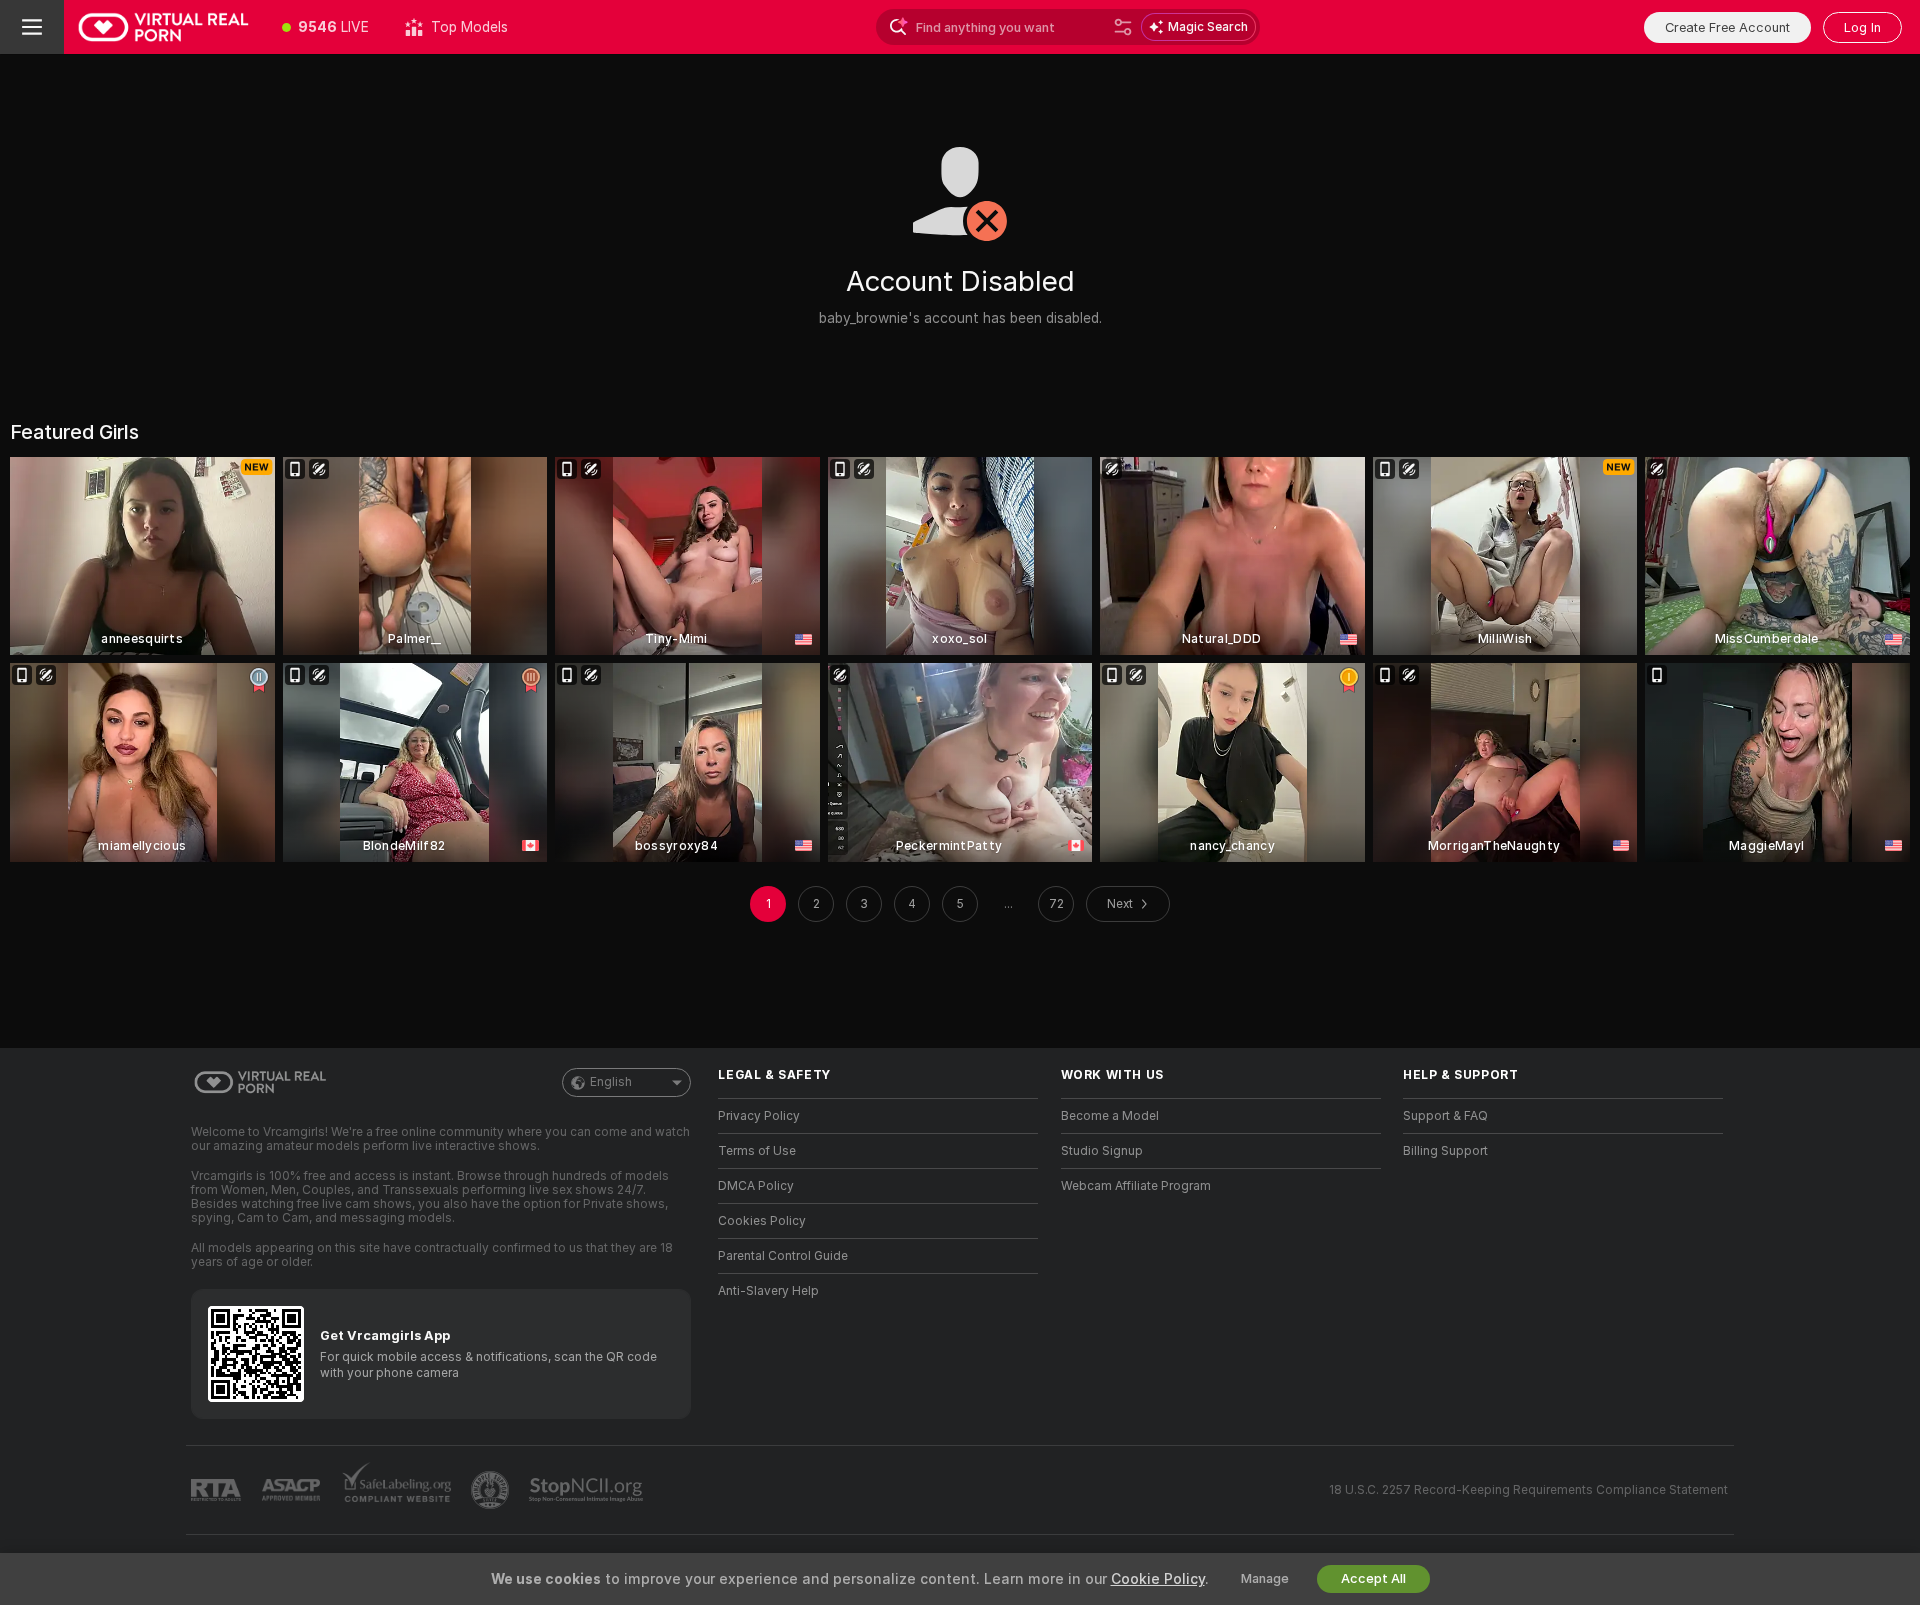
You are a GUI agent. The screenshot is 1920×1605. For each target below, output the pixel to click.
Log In (1862, 27)
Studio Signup (1102, 1151)
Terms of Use (757, 1151)
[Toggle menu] (32, 27)
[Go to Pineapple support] (492, 1490)
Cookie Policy (1158, 1579)
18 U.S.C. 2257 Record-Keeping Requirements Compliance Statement (1528, 1490)
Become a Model (1110, 1116)
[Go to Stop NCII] (588, 1490)
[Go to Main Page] (164, 27)
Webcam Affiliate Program (1136, 1186)
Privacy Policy (759, 1116)
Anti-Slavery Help (768, 1291)
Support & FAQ (1445, 1116)
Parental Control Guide (783, 1256)
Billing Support (1445, 1151)
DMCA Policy (756, 1186)
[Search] (1123, 27)
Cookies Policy (762, 1221)
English (611, 1082)
